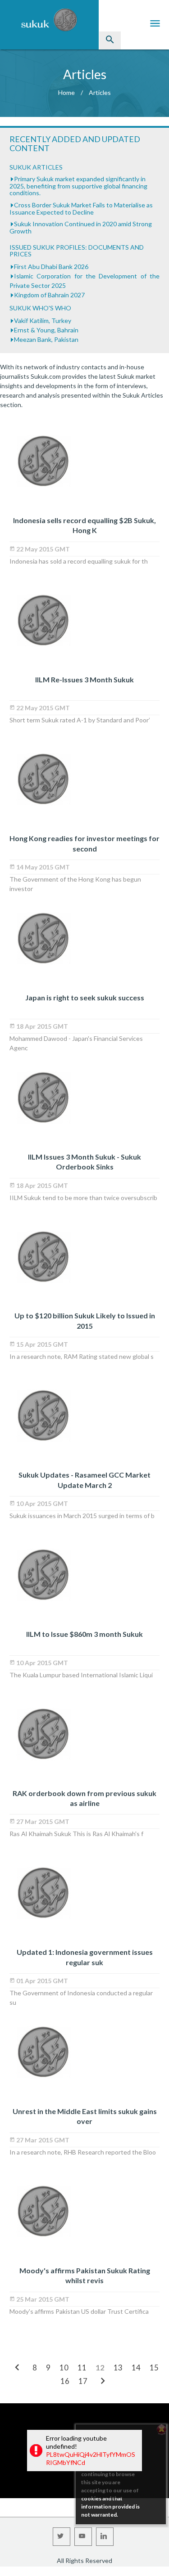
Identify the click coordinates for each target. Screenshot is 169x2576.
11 (82, 2368)
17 (83, 2381)
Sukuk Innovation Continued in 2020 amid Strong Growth (81, 227)
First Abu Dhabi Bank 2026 (51, 267)
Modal (3, 2572)
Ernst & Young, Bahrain (46, 330)
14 (136, 2368)
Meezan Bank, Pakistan (46, 339)
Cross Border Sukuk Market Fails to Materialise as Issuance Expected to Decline (81, 208)
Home (66, 92)
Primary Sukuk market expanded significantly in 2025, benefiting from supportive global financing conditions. (78, 186)
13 (118, 2368)
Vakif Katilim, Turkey (43, 320)
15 (154, 2368)
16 (65, 2381)
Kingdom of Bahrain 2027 (49, 295)
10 (64, 2368)
